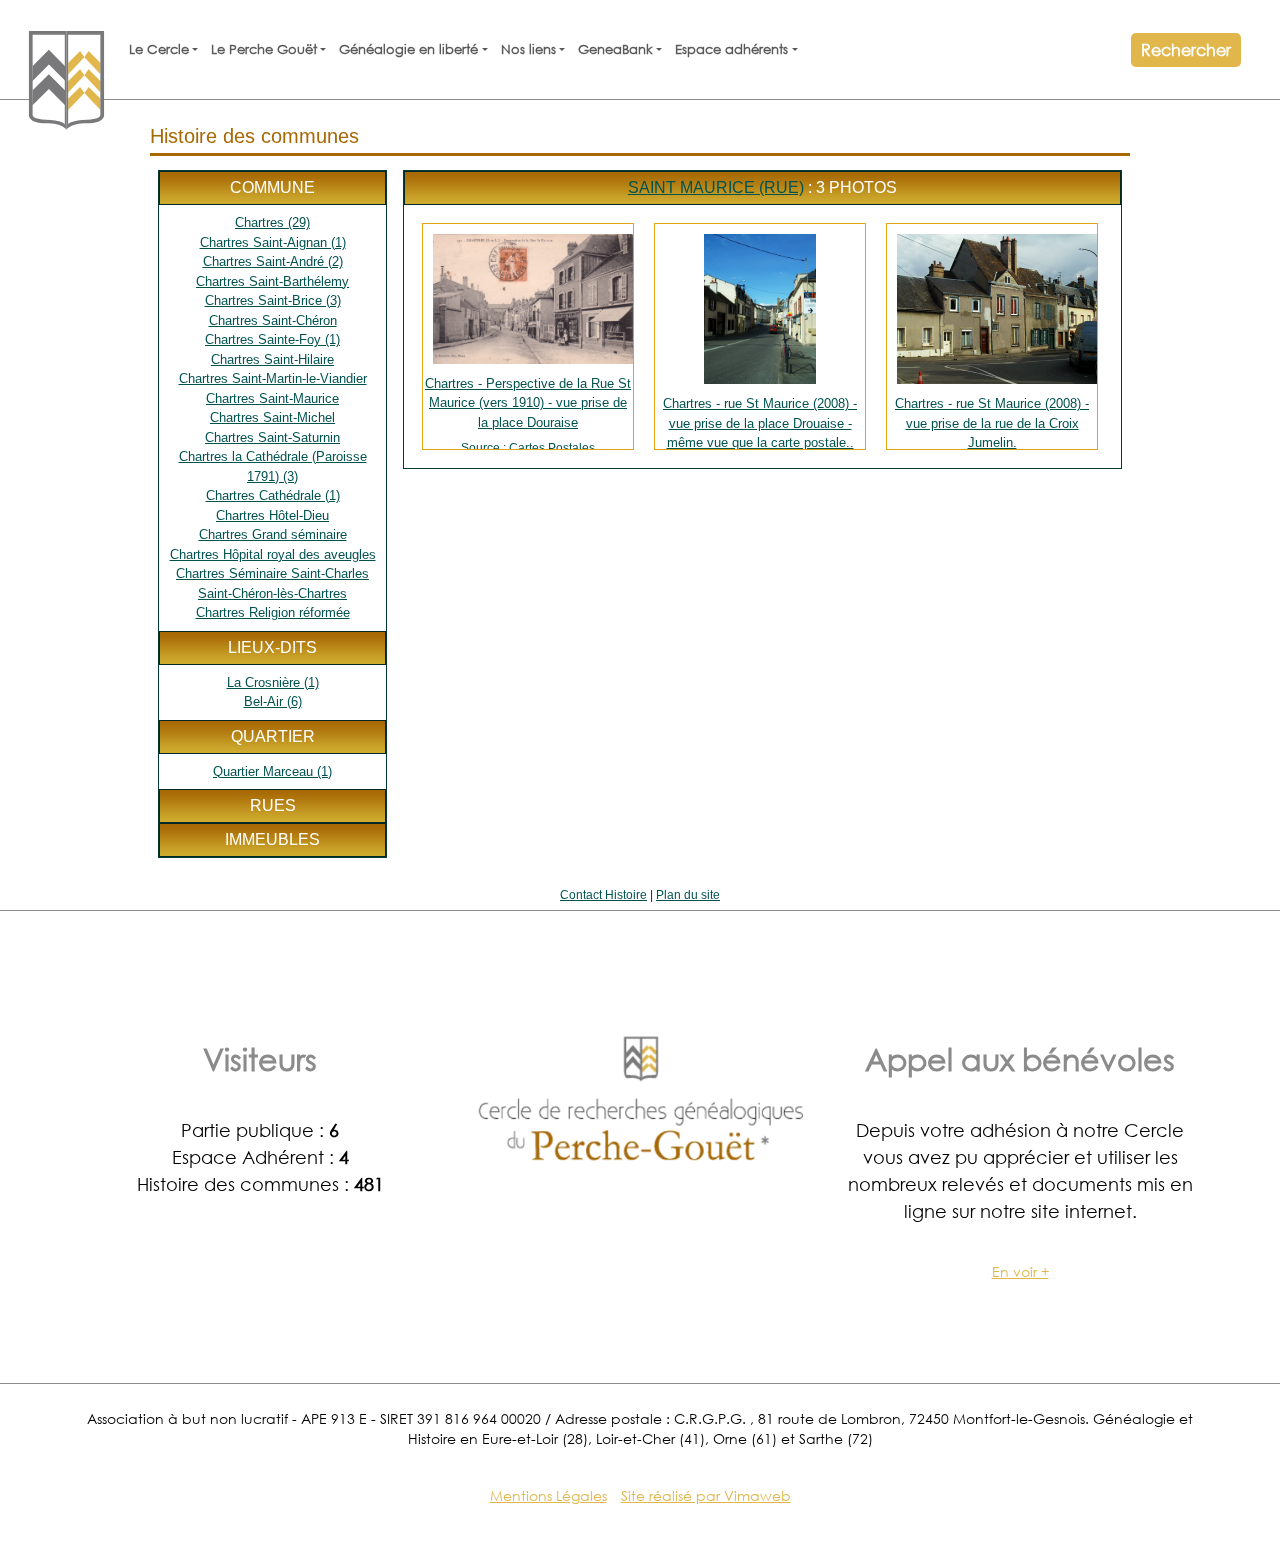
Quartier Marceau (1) (272, 771)
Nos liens (528, 49)
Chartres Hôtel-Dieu (272, 515)
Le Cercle (159, 49)
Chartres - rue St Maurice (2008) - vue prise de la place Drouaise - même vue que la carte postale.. (760, 422)
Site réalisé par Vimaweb (706, 1495)
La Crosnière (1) (273, 682)
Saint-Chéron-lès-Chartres (272, 593)
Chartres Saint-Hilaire (272, 359)
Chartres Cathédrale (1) (273, 495)
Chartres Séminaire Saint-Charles (272, 573)
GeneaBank (615, 49)
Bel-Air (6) (273, 701)
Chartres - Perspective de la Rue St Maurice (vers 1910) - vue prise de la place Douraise (528, 412)
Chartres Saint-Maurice (272, 398)
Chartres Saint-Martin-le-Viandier (273, 378)
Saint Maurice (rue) (716, 187)
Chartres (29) (272, 222)
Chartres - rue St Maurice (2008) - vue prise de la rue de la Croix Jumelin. (992, 422)
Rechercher (1186, 49)
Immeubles (272, 839)
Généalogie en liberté (408, 49)
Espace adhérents (731, 49)
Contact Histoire (603, 895)
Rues (273, 805)
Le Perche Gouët (264, 49)
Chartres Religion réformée (273, 612)
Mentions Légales (548, 1495)
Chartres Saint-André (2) (273, 261)
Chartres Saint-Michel (272, 417)
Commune (272, 187)
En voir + (1020, 1271)
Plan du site (688, 895)
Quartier (273, 736)
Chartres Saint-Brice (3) (273, 300)
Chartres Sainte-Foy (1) (272, 339)
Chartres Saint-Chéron (273, 320)
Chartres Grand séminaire (273, 534)
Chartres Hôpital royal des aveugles (273, 554)
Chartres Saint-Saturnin (272, 437)
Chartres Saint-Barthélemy (272, 281)
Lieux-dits (272, 647)
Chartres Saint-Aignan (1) (273, 242)
